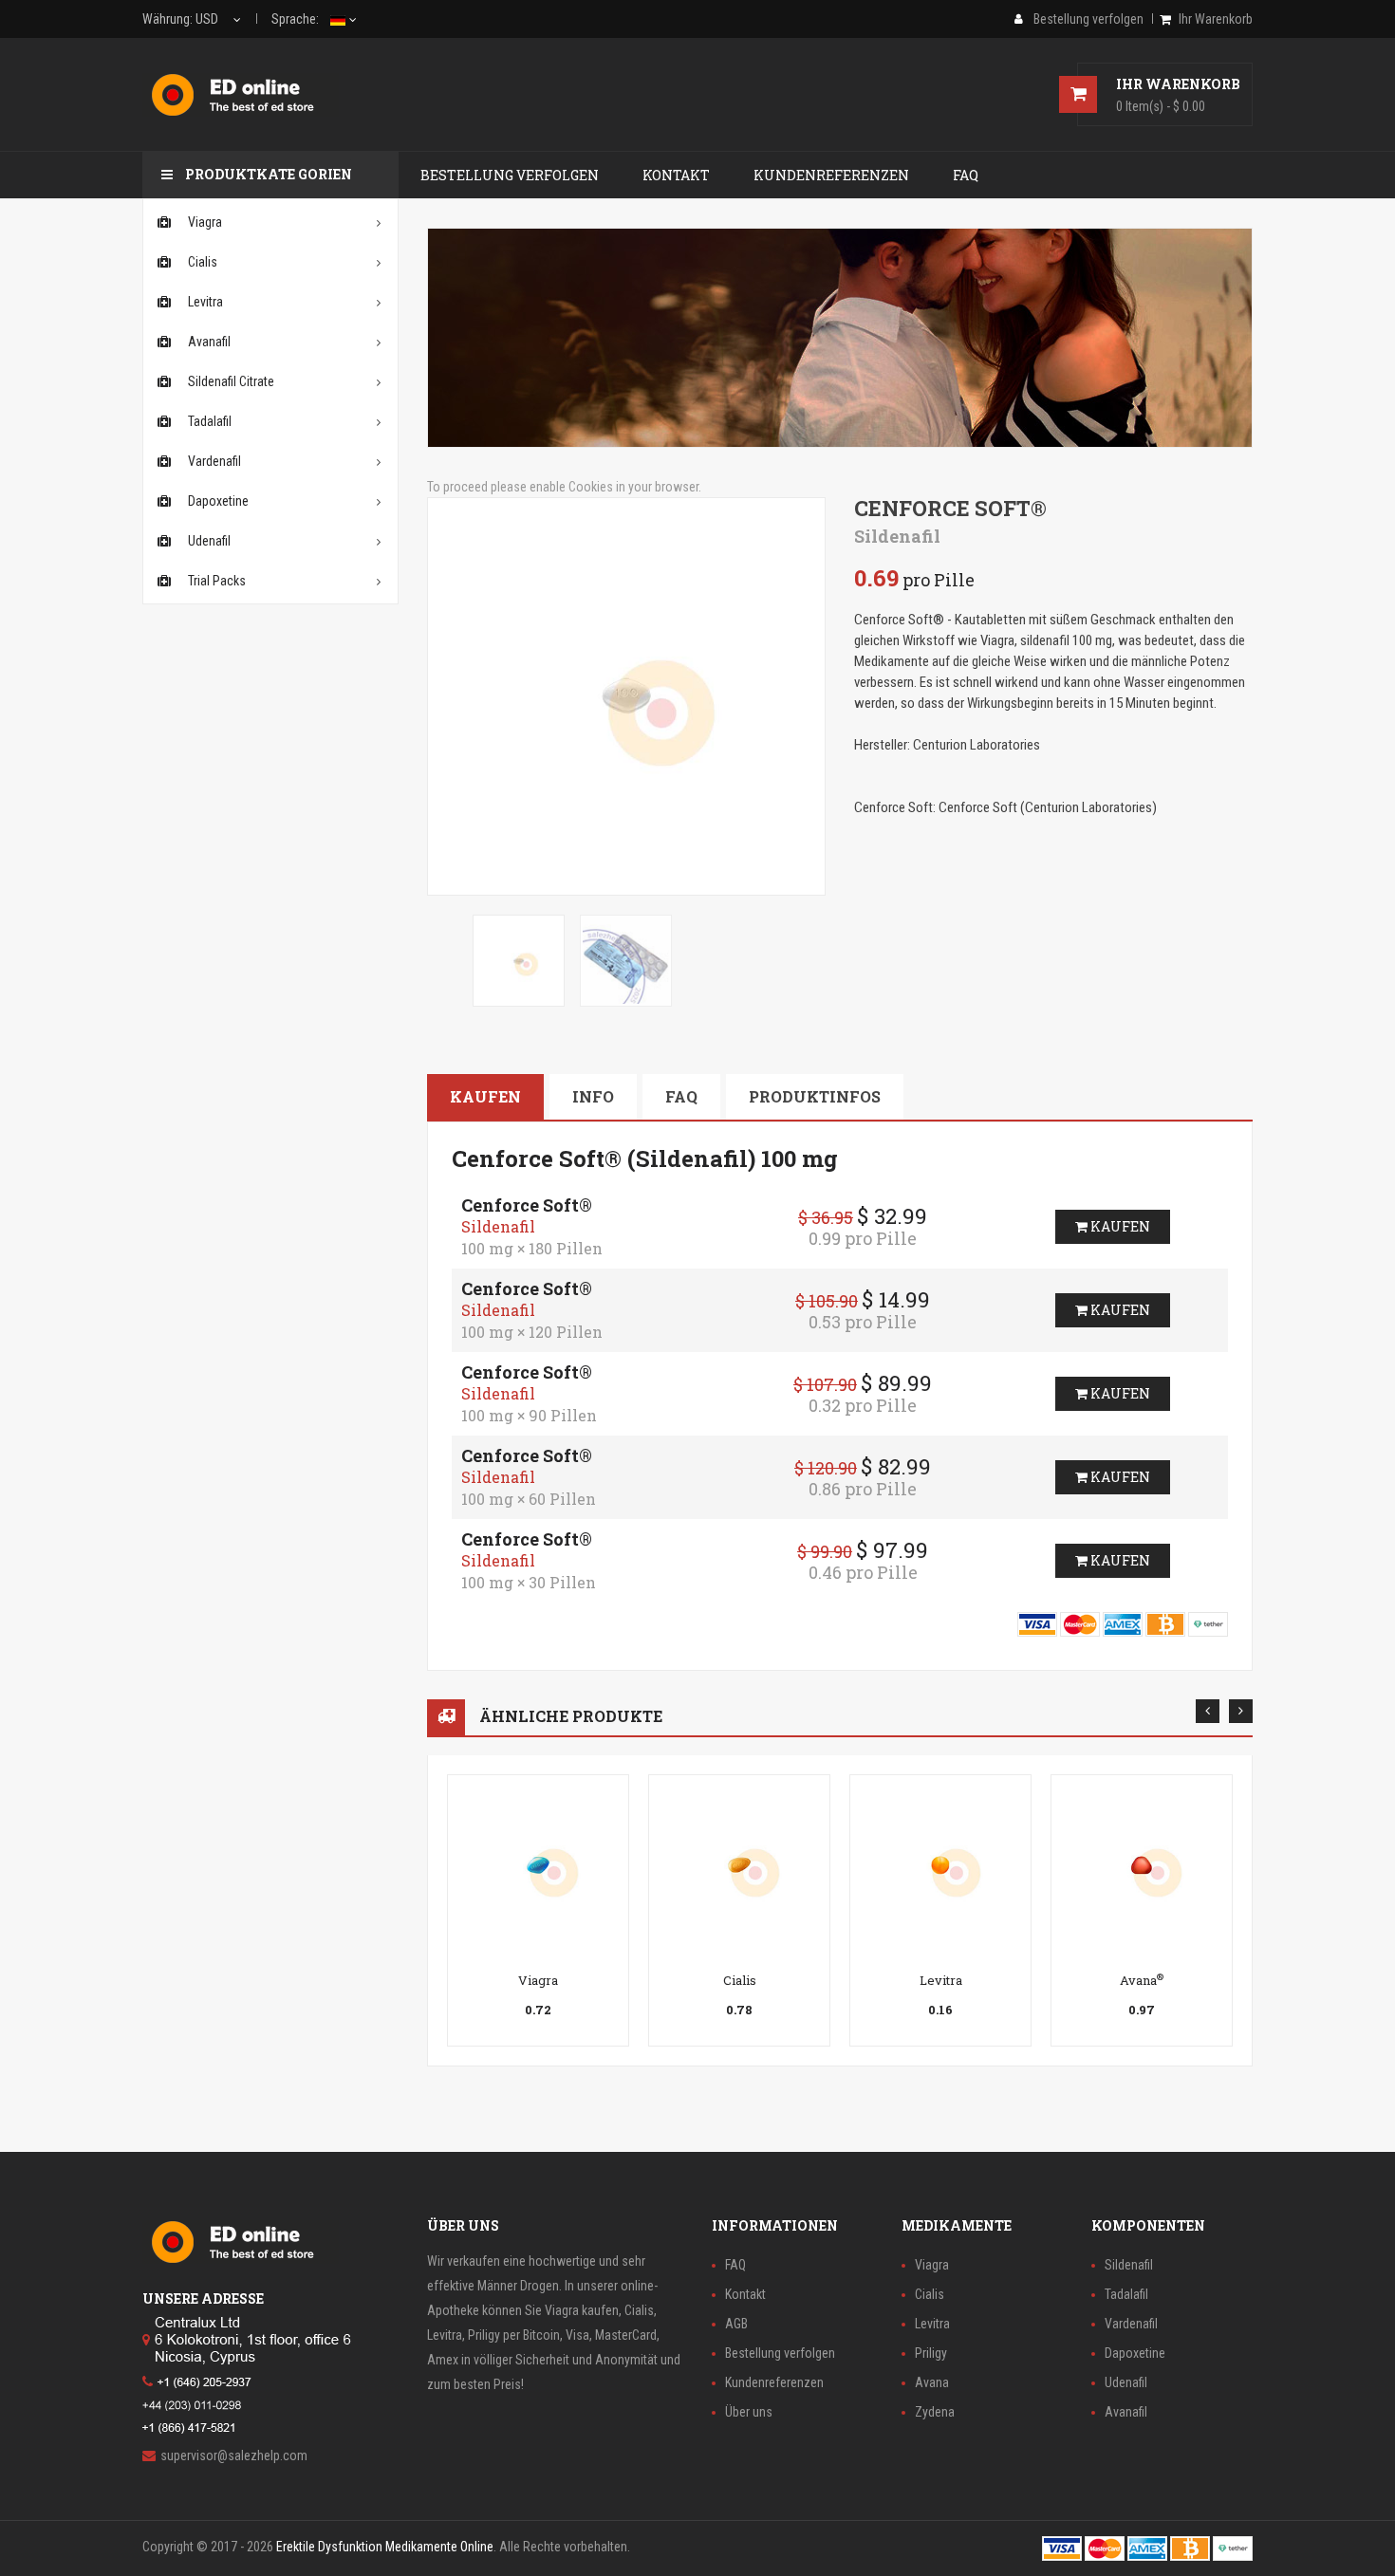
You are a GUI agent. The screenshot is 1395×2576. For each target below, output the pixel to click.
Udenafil (1126, 2382)
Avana (1142, 1980)
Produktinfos (815, 1096)
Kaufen (485, 1096)
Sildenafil (1129, 2265)
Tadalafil (1126, 2294)
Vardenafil (1131, 2324)
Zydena (935, 2412)
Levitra (941, 1980)
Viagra (538, 1980)
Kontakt (745, 2294)
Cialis (740, 1980)
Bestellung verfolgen (780, 2353)
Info (593, 1096)
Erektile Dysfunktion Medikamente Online (385, 2547)
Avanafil (1126, 2412)
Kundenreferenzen (774, 2382)
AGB (736, 2324)
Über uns (749, 2412)
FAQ (681, 1096)
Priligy (931, 2353)
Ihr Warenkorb (1216, 19)
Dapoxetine (1135, 2353)
